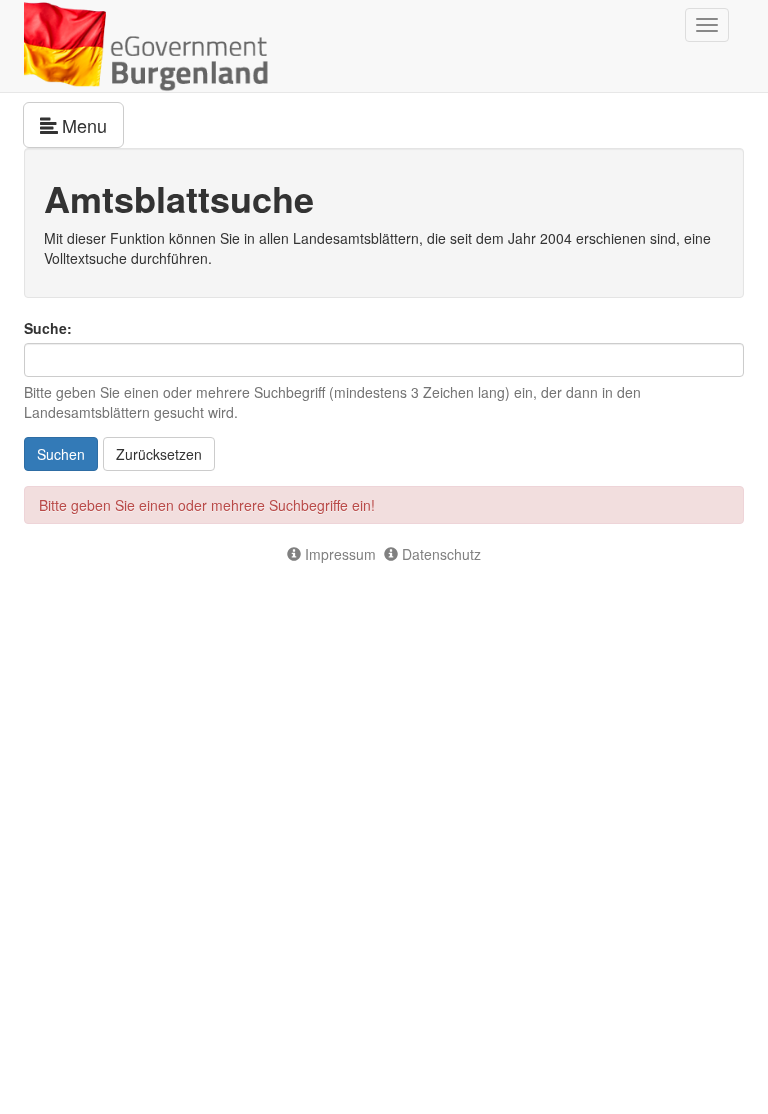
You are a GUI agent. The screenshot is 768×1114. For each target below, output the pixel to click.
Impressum (338, 554)
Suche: (48, 328)
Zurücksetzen (159, 454)
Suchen (61, 454)
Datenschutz (439, 554)
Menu (93, 124)
